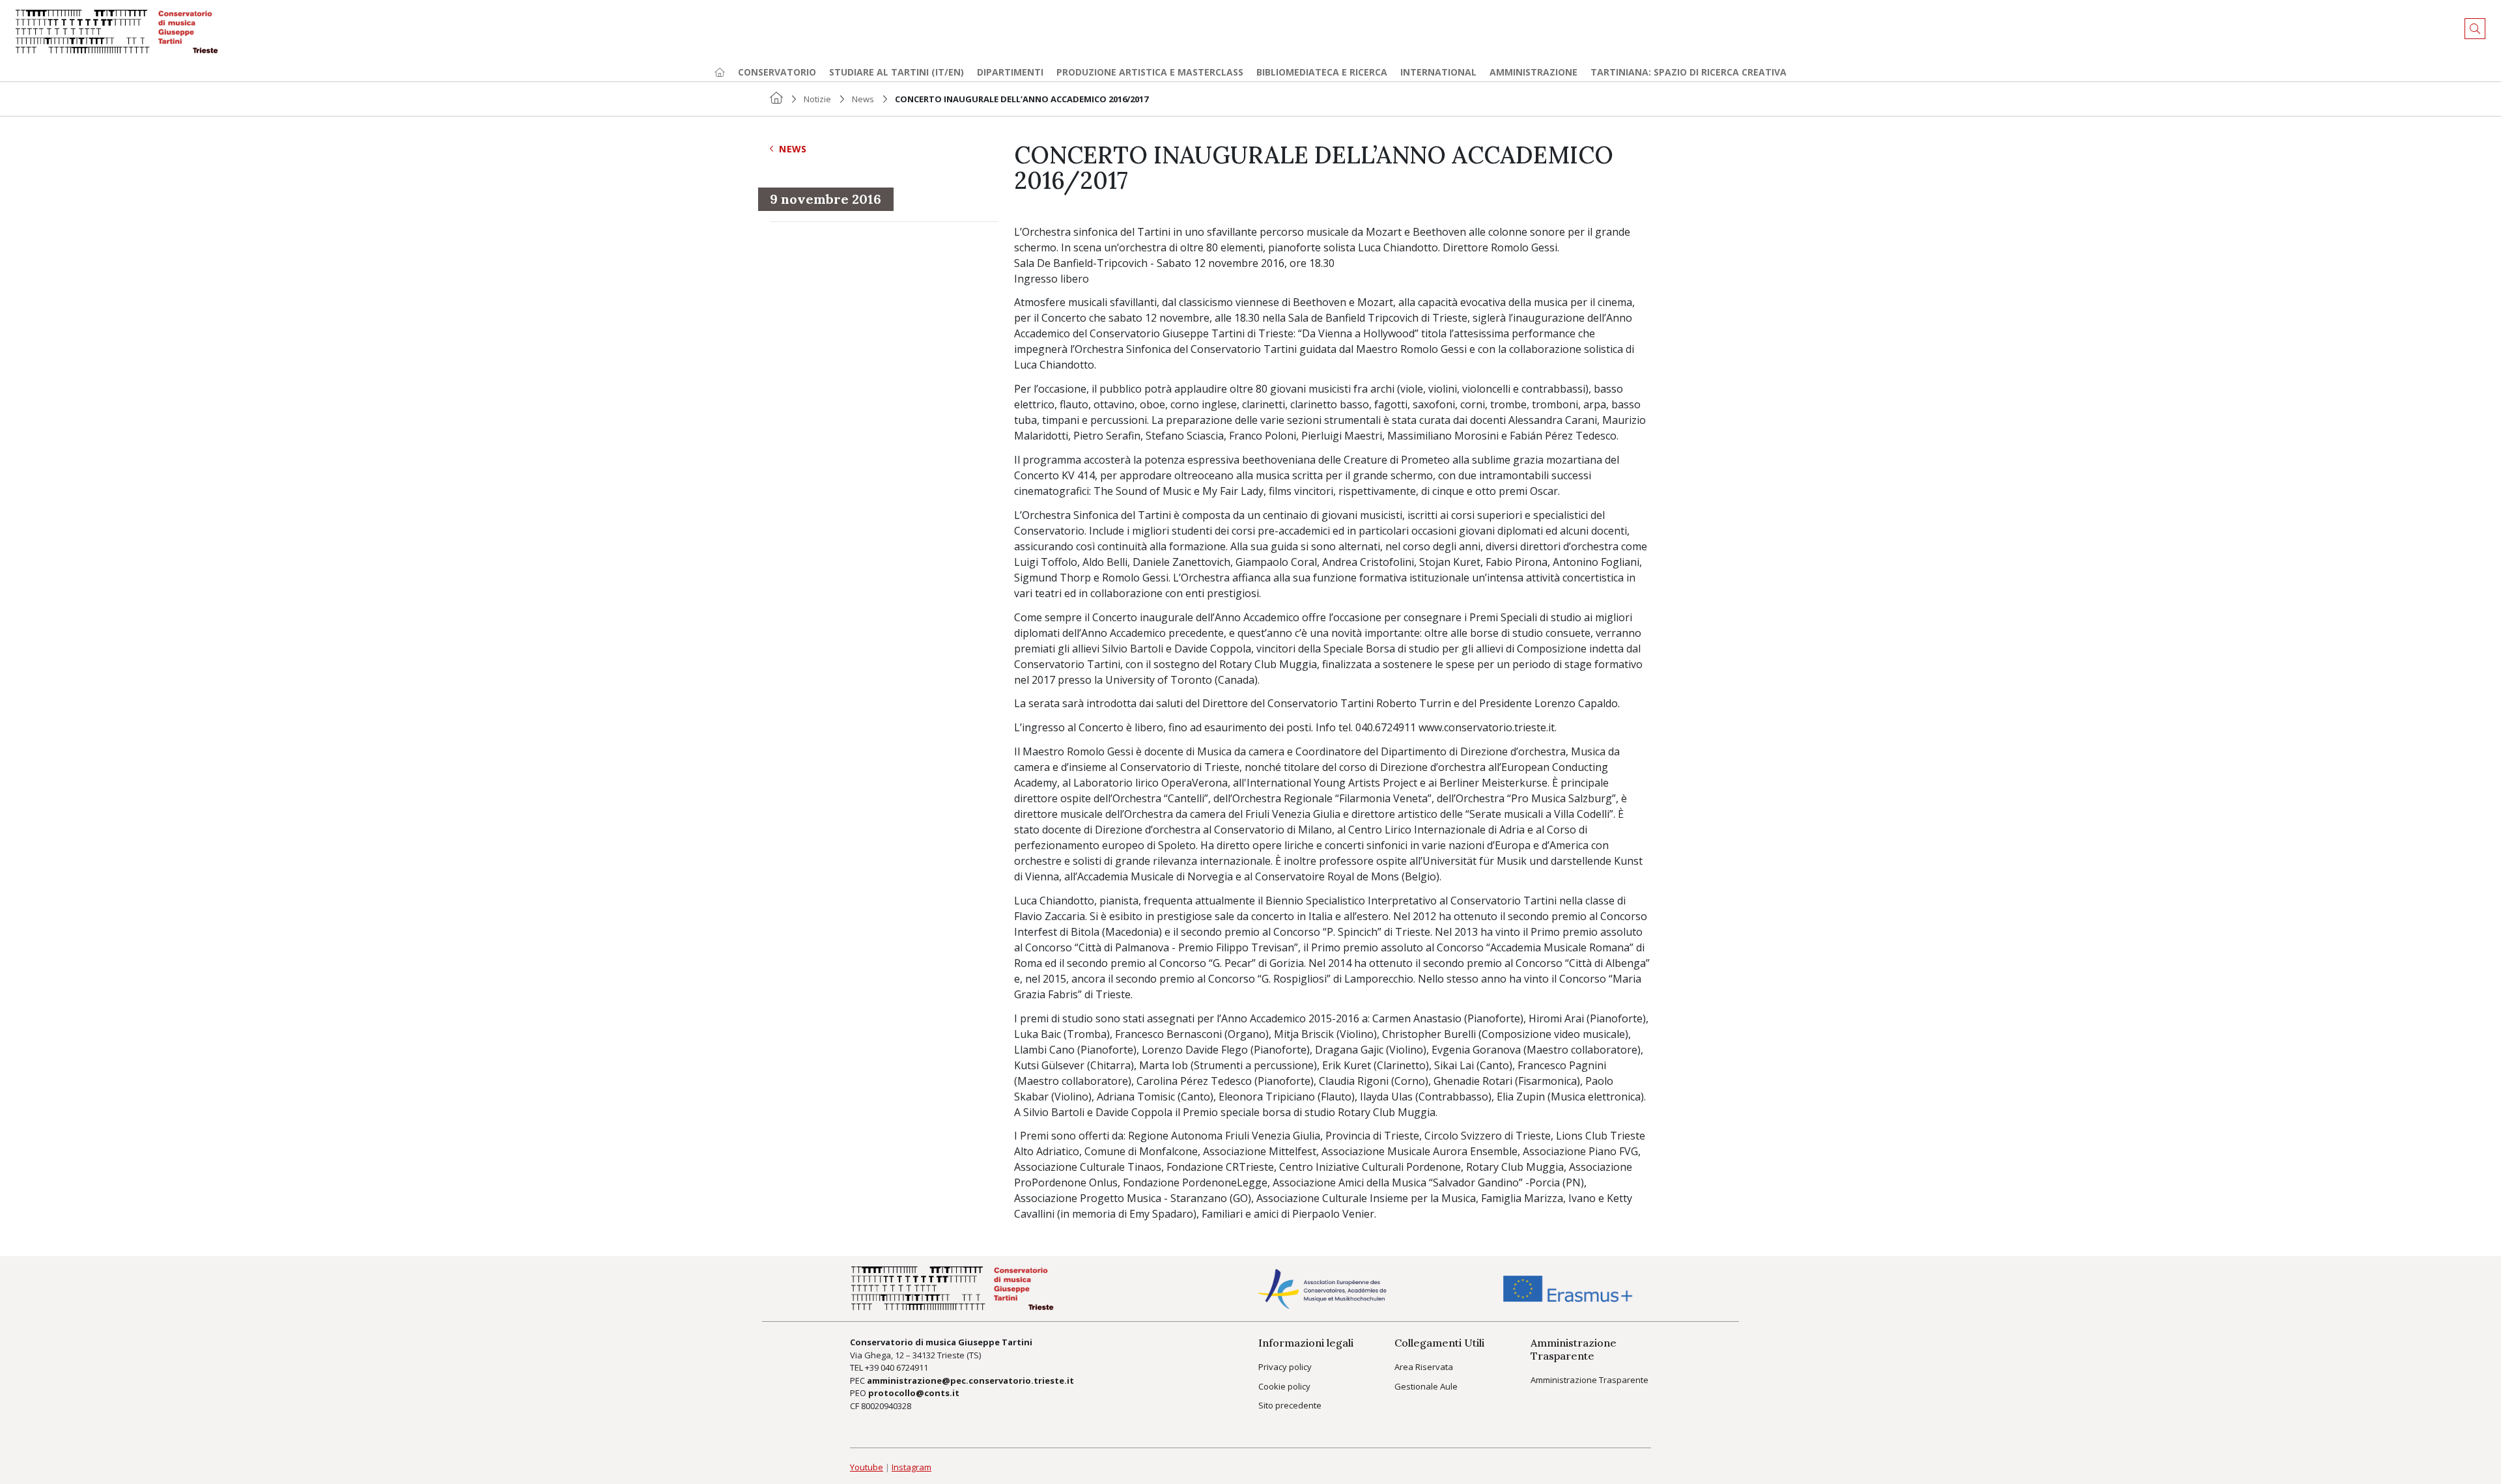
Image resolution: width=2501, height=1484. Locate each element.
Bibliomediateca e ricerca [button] (1322, 72)
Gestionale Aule (1426, 1386)
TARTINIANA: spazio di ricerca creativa (1689, 72)
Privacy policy (1285, 1367)
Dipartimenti (1010, 72)
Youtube (867, 1467)
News (863, 99)
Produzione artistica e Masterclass (1150, 72)
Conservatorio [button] (777, 72)
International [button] (1438, 72)
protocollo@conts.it (914, 1393)
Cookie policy (1284, 1386)
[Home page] (720, 72)
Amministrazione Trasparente (1590, 1380)
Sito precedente (1290, 1405)
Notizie (817, 99)
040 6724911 (904, 1367)
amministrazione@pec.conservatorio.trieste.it (970, 1380)
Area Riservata (1424, 1367)
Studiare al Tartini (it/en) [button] (897, 72)
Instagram (911, 1467)
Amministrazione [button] (1533, 72)
